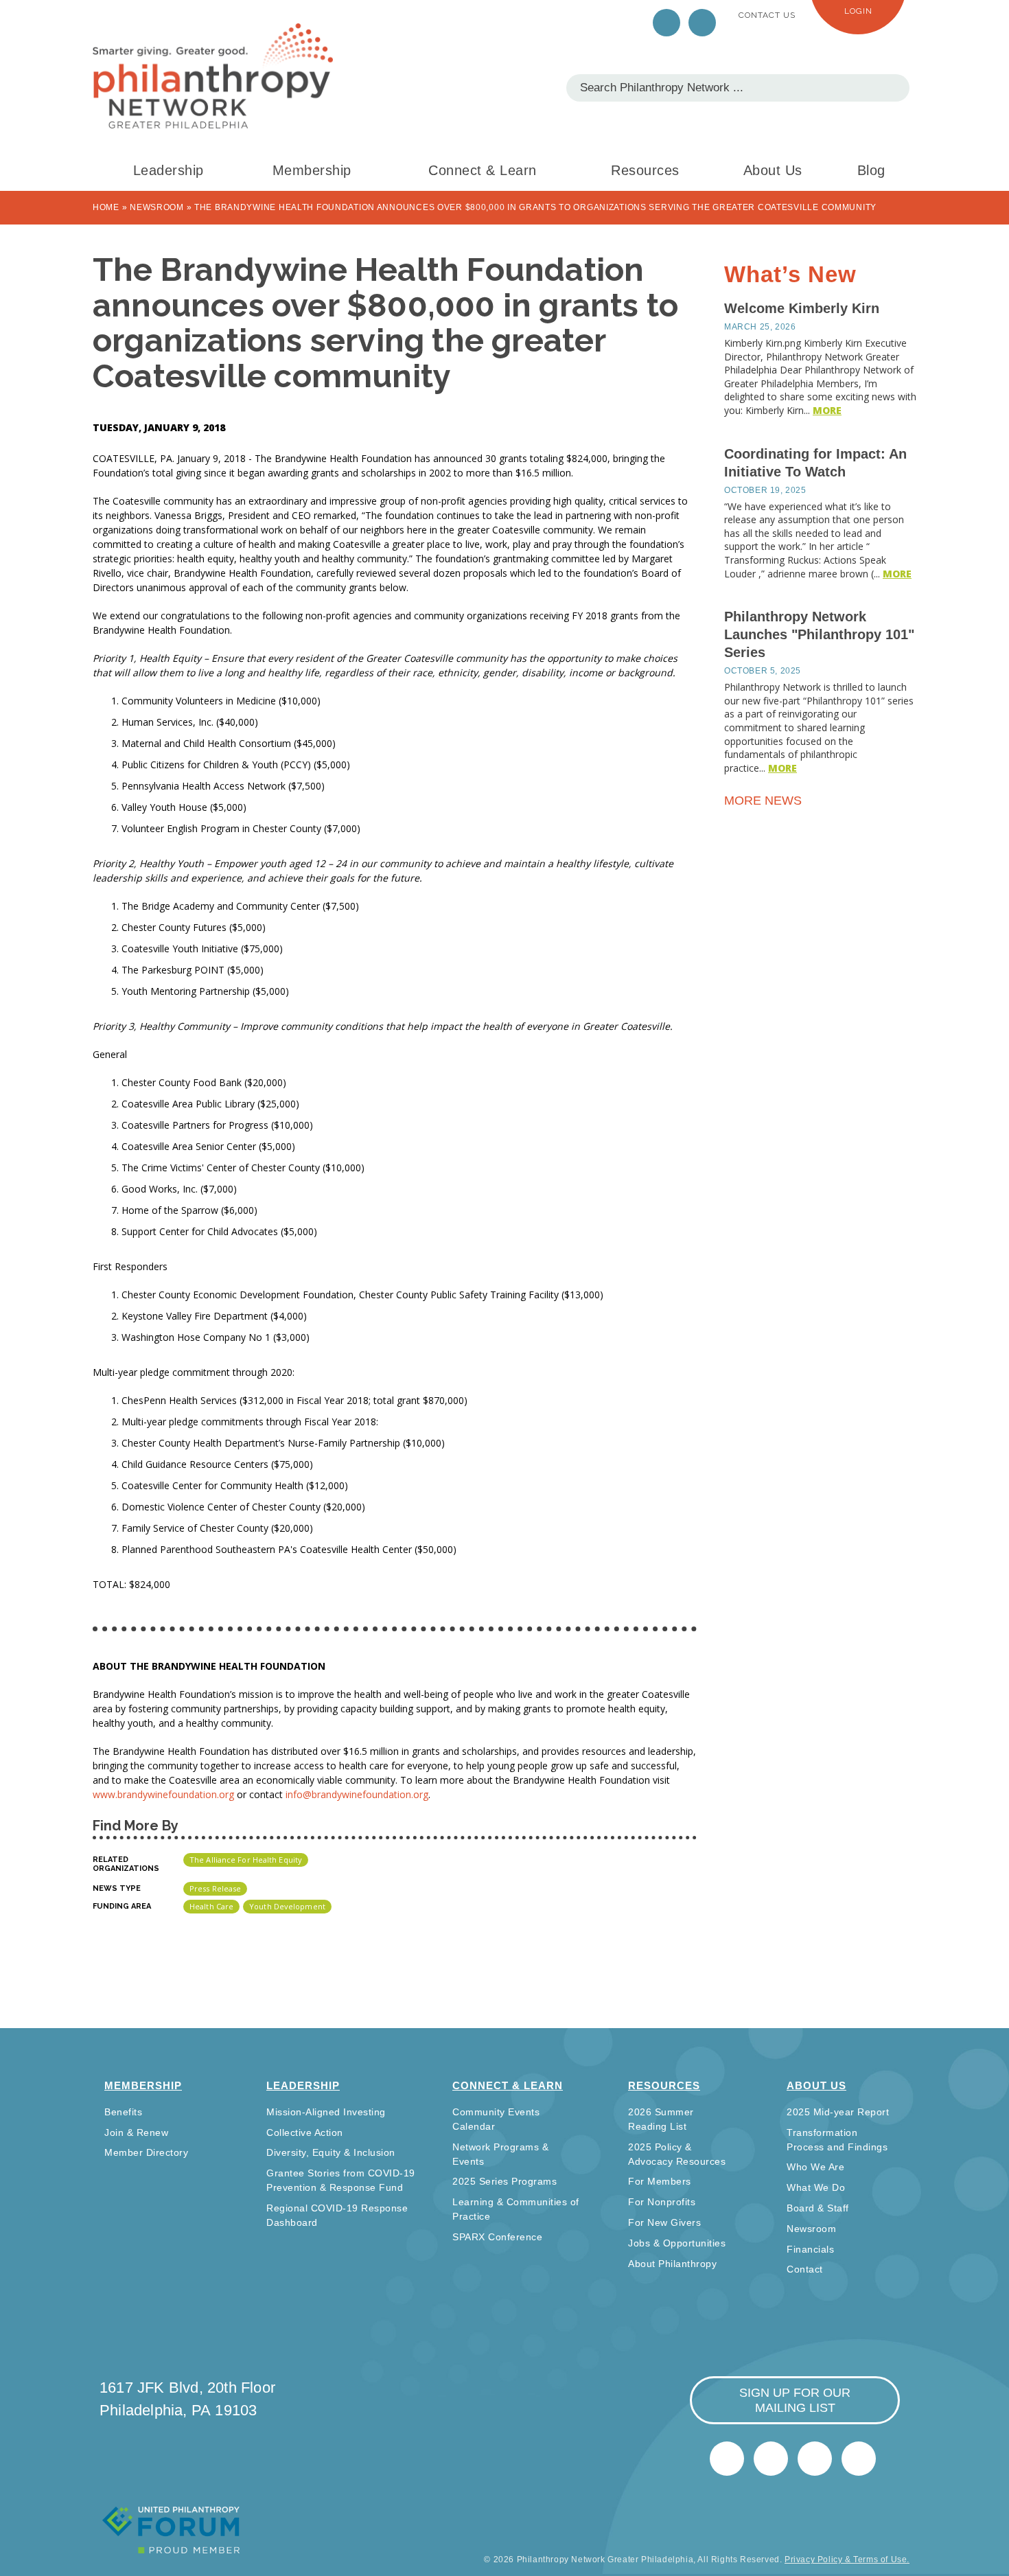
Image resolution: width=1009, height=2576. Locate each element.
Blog (871, 170)
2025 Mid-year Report (838, 2112)
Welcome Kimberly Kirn (802, 308)
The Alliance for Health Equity (246, 1860)
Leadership (169, 170)
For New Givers (664, 2222)
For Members (660, 2181)
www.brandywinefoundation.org (165, 1794)
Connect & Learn (483, 170)
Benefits (123, 2112)
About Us (773, 170)
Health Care (211, 1906)
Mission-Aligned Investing (326, 2112)
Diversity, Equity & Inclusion (331, 2152)
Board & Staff (818, 2208)
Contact (805, 2269)
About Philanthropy (672, 2264)
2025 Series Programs (505, 2181)
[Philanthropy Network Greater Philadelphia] (213, 76)
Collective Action (305, 2132)
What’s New (790, 274)
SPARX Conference (497, 2237)
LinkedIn (702, 23)
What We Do (816, 2187)
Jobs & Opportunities (677, 2243)
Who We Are (815, 2167)
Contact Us (767, 15)
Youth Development (287, 1906)
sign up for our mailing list (795, 2400)
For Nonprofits (662, 2202)
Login (858, 11)
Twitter (666, 23)
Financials (810, 2249)
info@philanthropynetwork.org (815, 2459)
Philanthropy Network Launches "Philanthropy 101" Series (819, 634)
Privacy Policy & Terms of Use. (847, 2560)
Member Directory (146, 2152)
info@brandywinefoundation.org (357, 1794)
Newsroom (157, 207)
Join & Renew (136, 2132)
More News (765, 801)
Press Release (215, 1888)
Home (106, 207)
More (827, 410)
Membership (312, 170)
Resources (645, 170)
